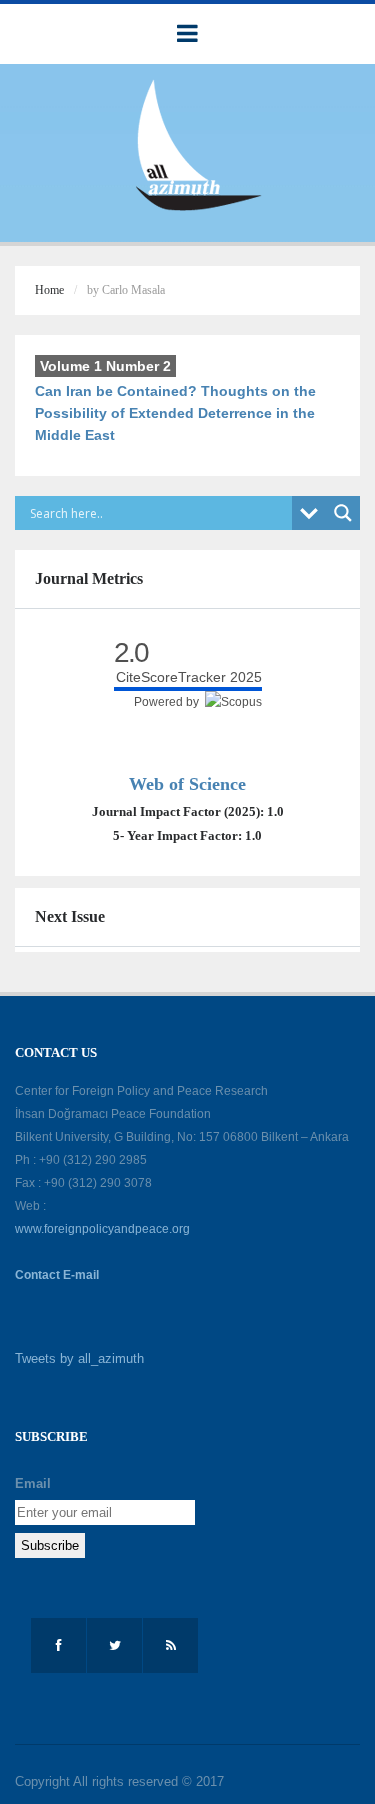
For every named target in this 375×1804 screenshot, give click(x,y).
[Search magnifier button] (343, 513)
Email (33, 1483)
